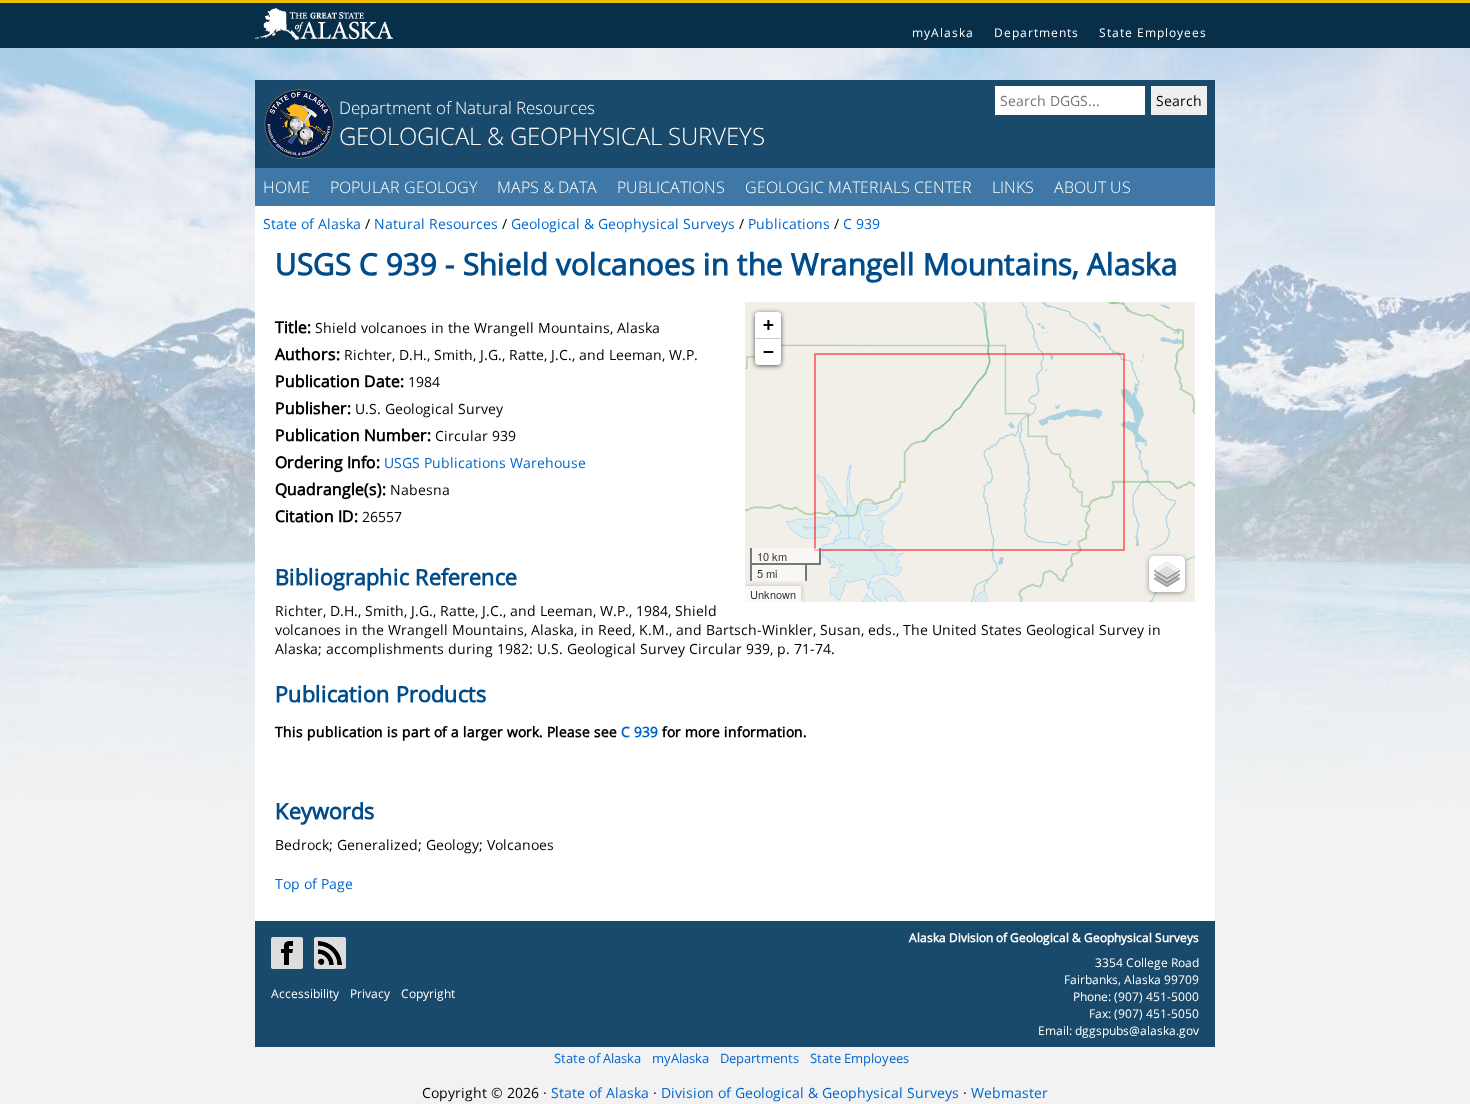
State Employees (1153, 32)
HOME (286, 187)
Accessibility (305, 993)
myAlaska (943, 32)
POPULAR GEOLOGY (403, 187)
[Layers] (1167, 574)
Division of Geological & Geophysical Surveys (810, 1092)
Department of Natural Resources (467, 107)
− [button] (768, 351)
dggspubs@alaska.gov (1137, 1030)
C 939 (639, 731)
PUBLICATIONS (671, 187)
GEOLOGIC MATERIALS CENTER (858, 187)
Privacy (370, 993)
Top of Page (314, 883)
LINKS (1013, 187)
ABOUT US (1092, 187)
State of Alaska (597, 1058)
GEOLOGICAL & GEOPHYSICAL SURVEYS (552, 135)
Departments (1036, 32)
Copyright (428, 993)
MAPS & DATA (547, 187)
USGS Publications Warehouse (485, 462)
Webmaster (1009, 1092)
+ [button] (768, 324)
